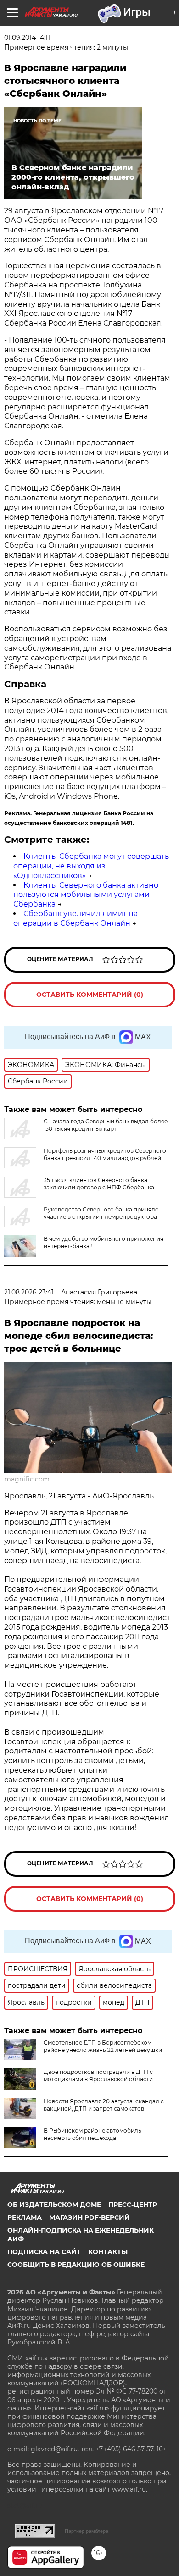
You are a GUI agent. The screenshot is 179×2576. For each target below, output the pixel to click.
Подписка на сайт (44, 2252)
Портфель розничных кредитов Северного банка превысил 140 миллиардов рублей (105, 1154)
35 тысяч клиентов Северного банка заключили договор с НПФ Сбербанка (99, 1184)
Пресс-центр (133, 2205)
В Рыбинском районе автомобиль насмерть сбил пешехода (92, 2134)
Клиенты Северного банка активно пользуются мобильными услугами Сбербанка (86, 895)
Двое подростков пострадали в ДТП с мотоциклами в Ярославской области (98, 2076)
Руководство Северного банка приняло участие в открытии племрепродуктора (101, 1213)
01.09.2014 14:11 (27, 38)
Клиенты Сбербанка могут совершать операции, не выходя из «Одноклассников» (91, 866)
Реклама (25, 2217)
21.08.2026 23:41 (29, 1292)
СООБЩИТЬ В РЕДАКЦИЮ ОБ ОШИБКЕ (76, 2265)
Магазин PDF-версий (89, 2217)
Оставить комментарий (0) (90, 995)
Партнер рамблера (87, 2531)
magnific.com (27, 1479)
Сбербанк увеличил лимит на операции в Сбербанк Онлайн (76, 918)
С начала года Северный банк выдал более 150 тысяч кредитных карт (106, 1125)
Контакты (108, 2252)
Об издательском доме (54, 2205)
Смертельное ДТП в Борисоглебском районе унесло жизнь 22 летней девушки (103, 2046)
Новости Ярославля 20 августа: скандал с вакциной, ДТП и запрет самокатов (104, 2105)
